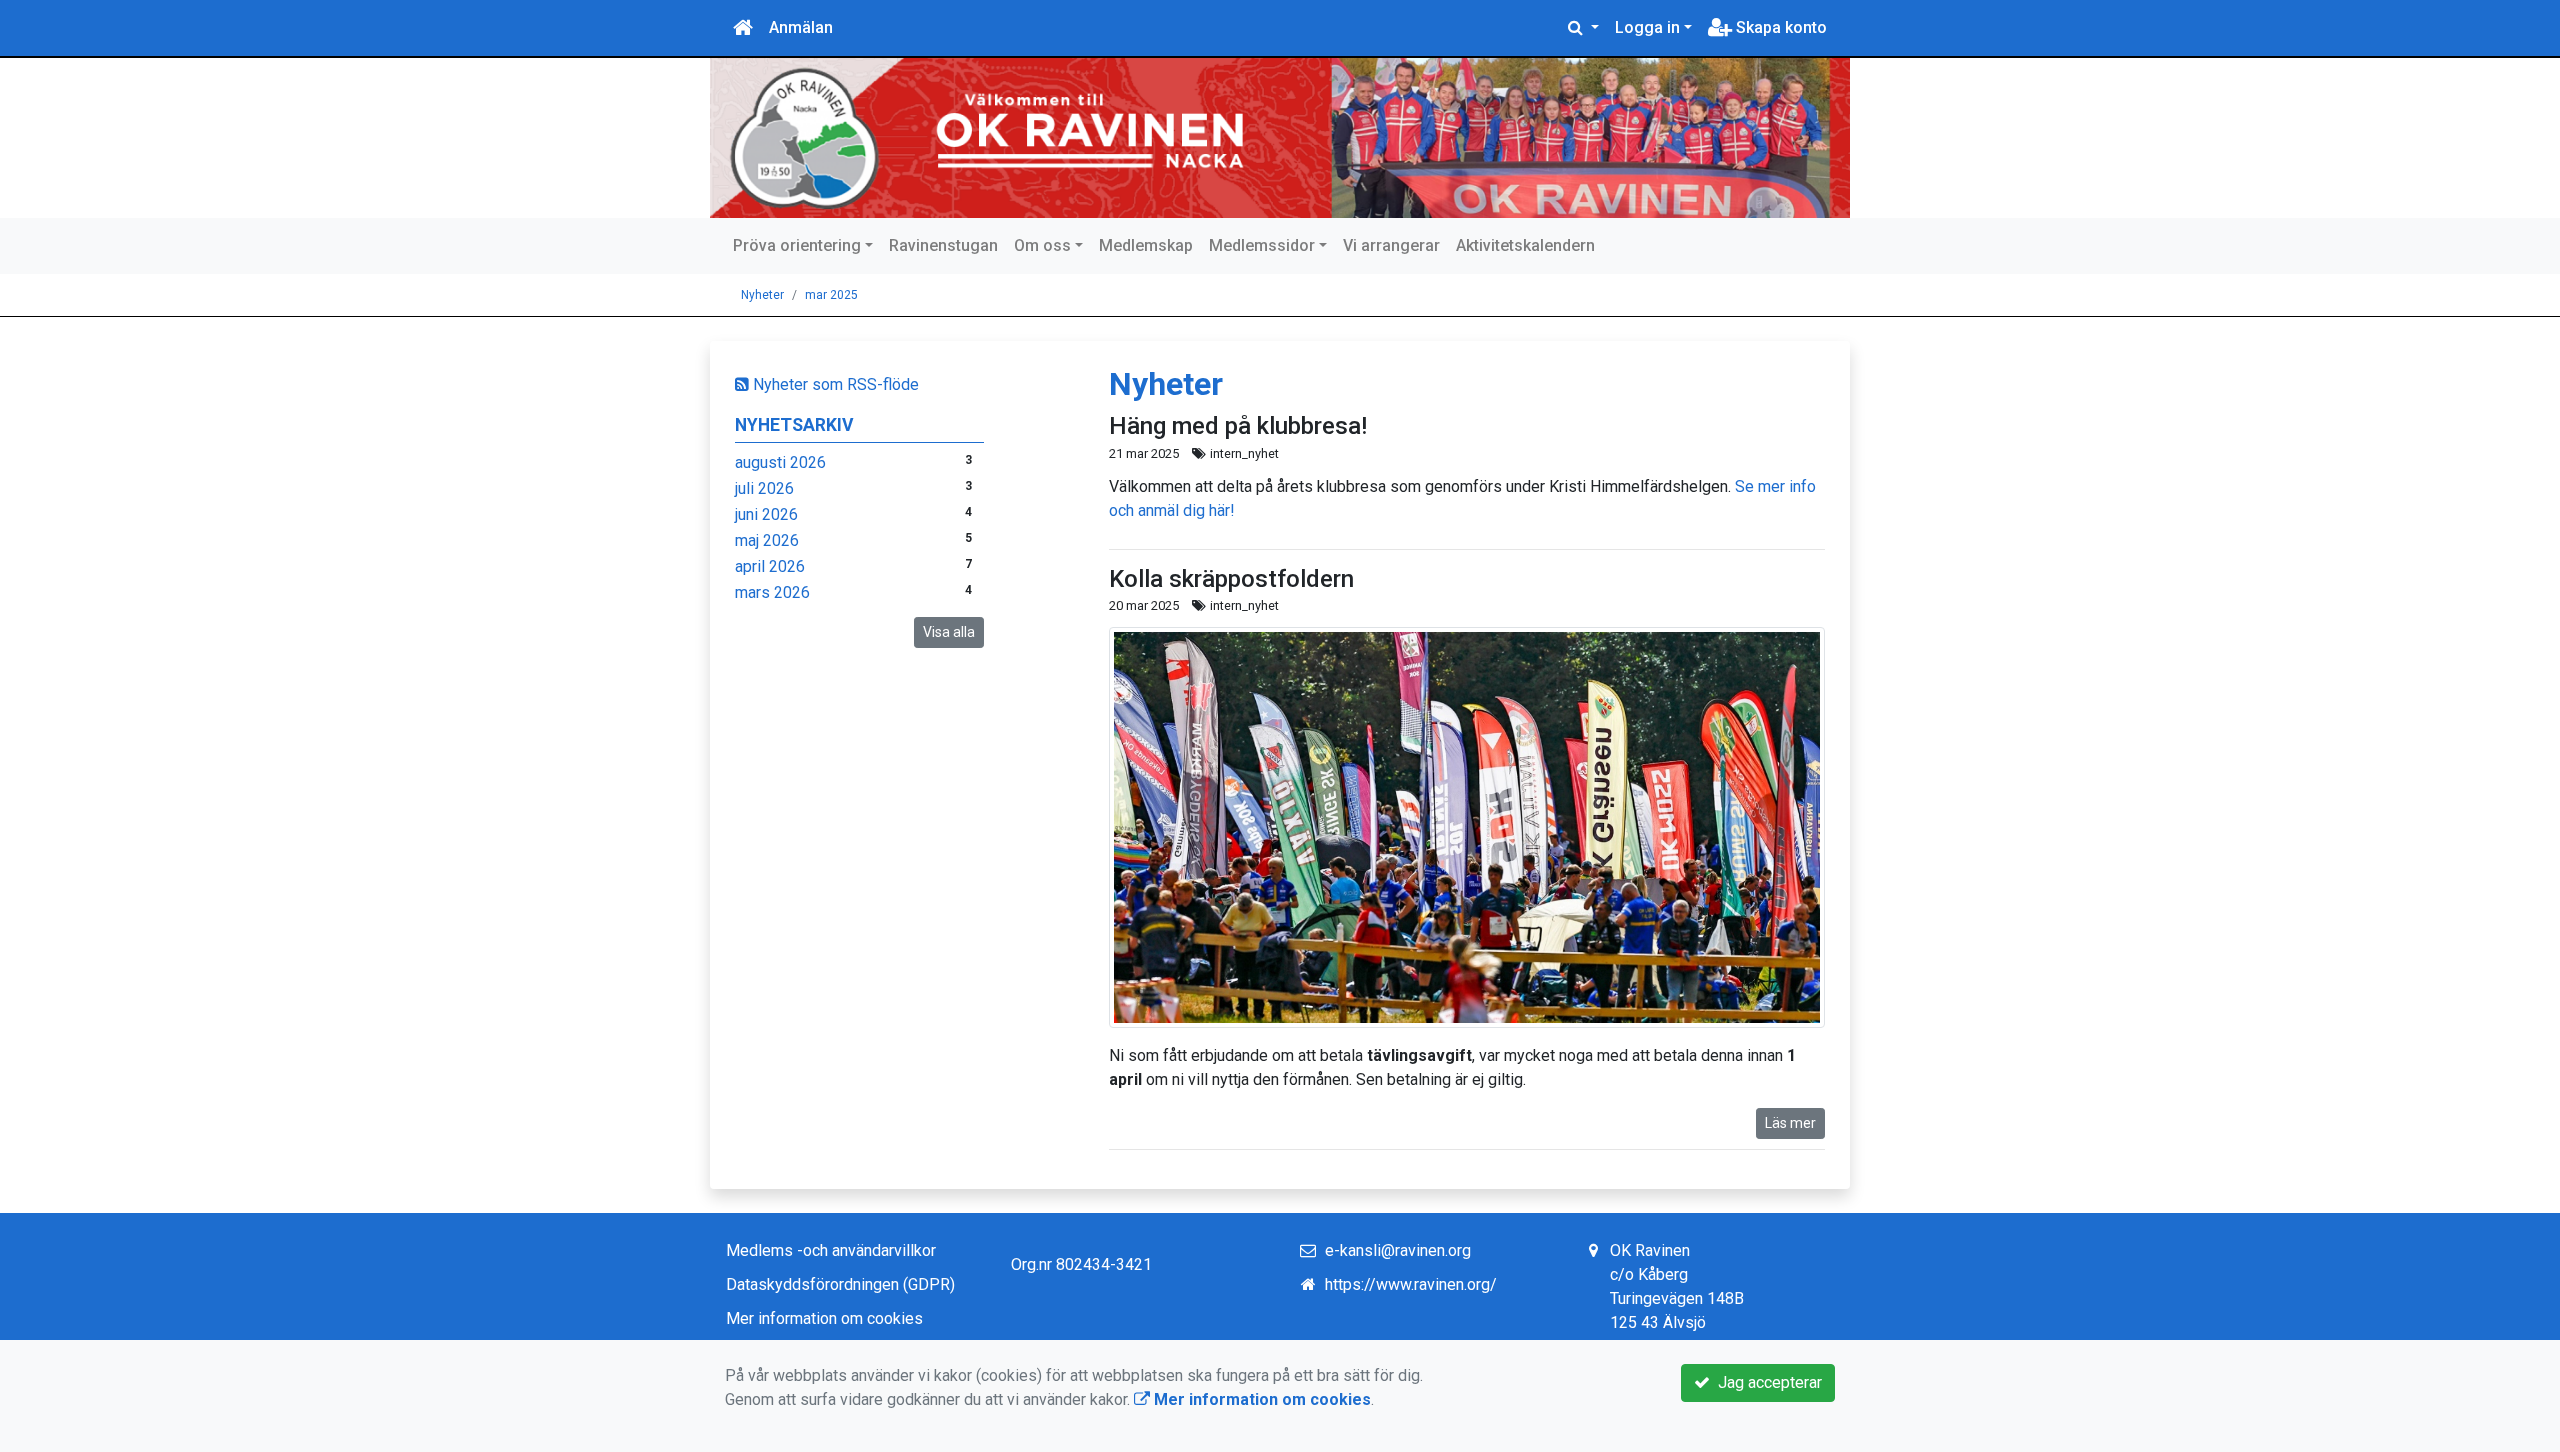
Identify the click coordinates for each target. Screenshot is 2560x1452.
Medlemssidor (1262, 245)
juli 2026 (764, 488)
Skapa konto (1779, 27)
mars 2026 (772, 592)
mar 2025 (831, 295)
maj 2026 (767, 540)
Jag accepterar (1766, 1382)
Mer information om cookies (824, 1318)
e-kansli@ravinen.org (1398, 1250)
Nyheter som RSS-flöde (834, 384)
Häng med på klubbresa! (1238, 426)
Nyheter (762, 295)
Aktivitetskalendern (1525, 245)
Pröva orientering (797, 245)
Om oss (1042, 245)
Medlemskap (1146, 245)
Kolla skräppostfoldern (1231, 579)
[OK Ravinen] (1280, 138)
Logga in (1647, 27)
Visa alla (949, 632)
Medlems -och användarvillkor (831, 1250)
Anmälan (801, 27)
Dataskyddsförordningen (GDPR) (840, 1284)
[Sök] (1583, 28)
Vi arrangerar (1391, 245)
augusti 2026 (780, 462)
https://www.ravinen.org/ (1411, 1284)
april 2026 (770, 566)
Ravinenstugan (943, 245)
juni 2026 (766, 514)
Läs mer (1790, 1123)
